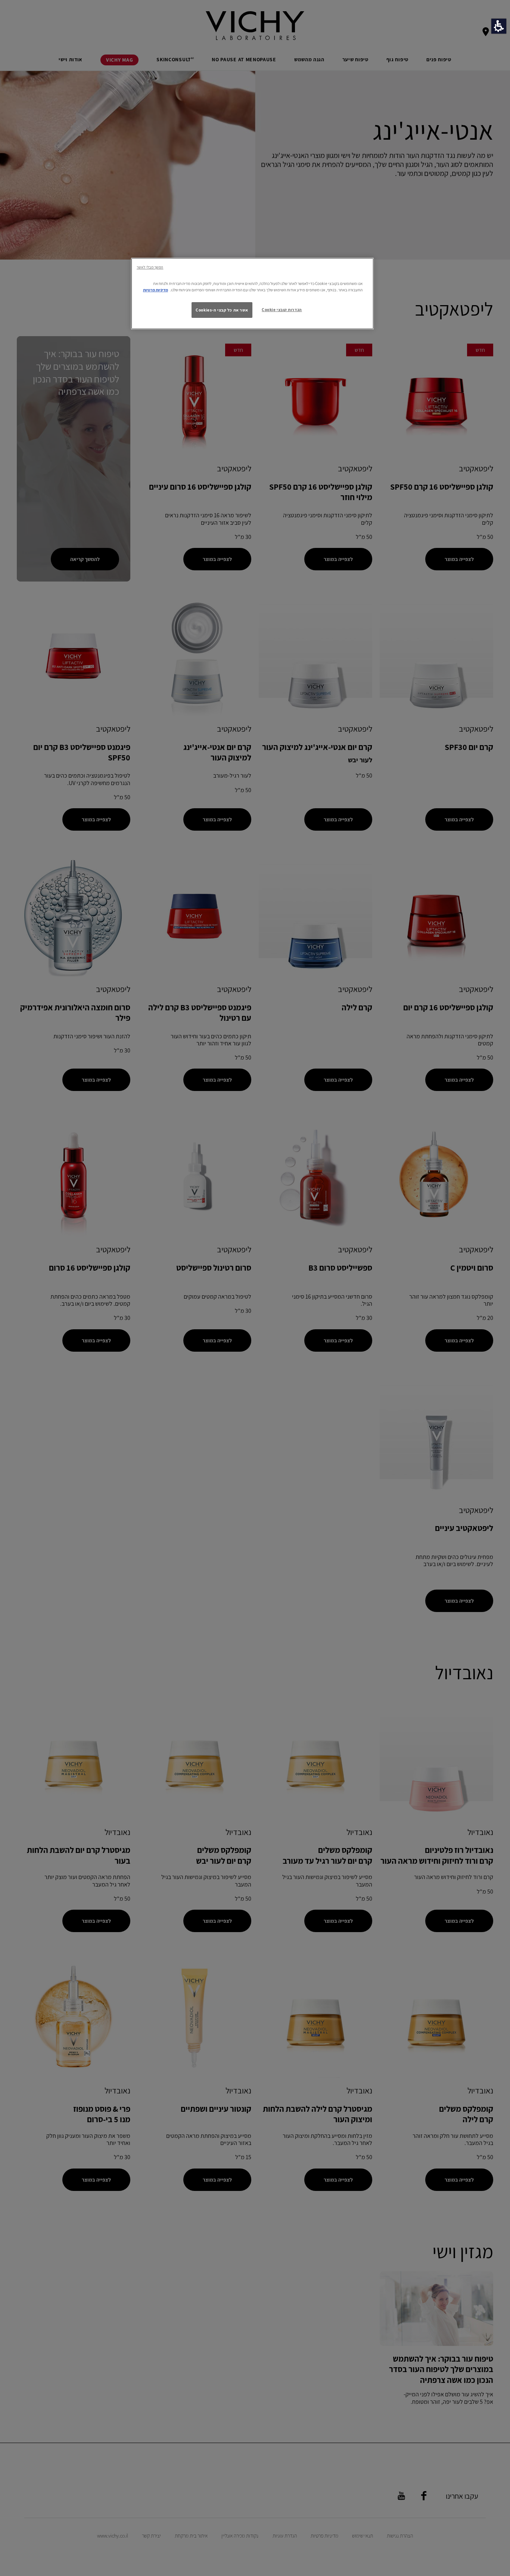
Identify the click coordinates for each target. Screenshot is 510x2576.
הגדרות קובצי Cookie (282, 309)
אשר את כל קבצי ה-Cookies (222, 310)
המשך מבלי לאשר (150, 267)
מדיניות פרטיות (156, 290)
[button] (499, 26)
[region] (252, 294)
